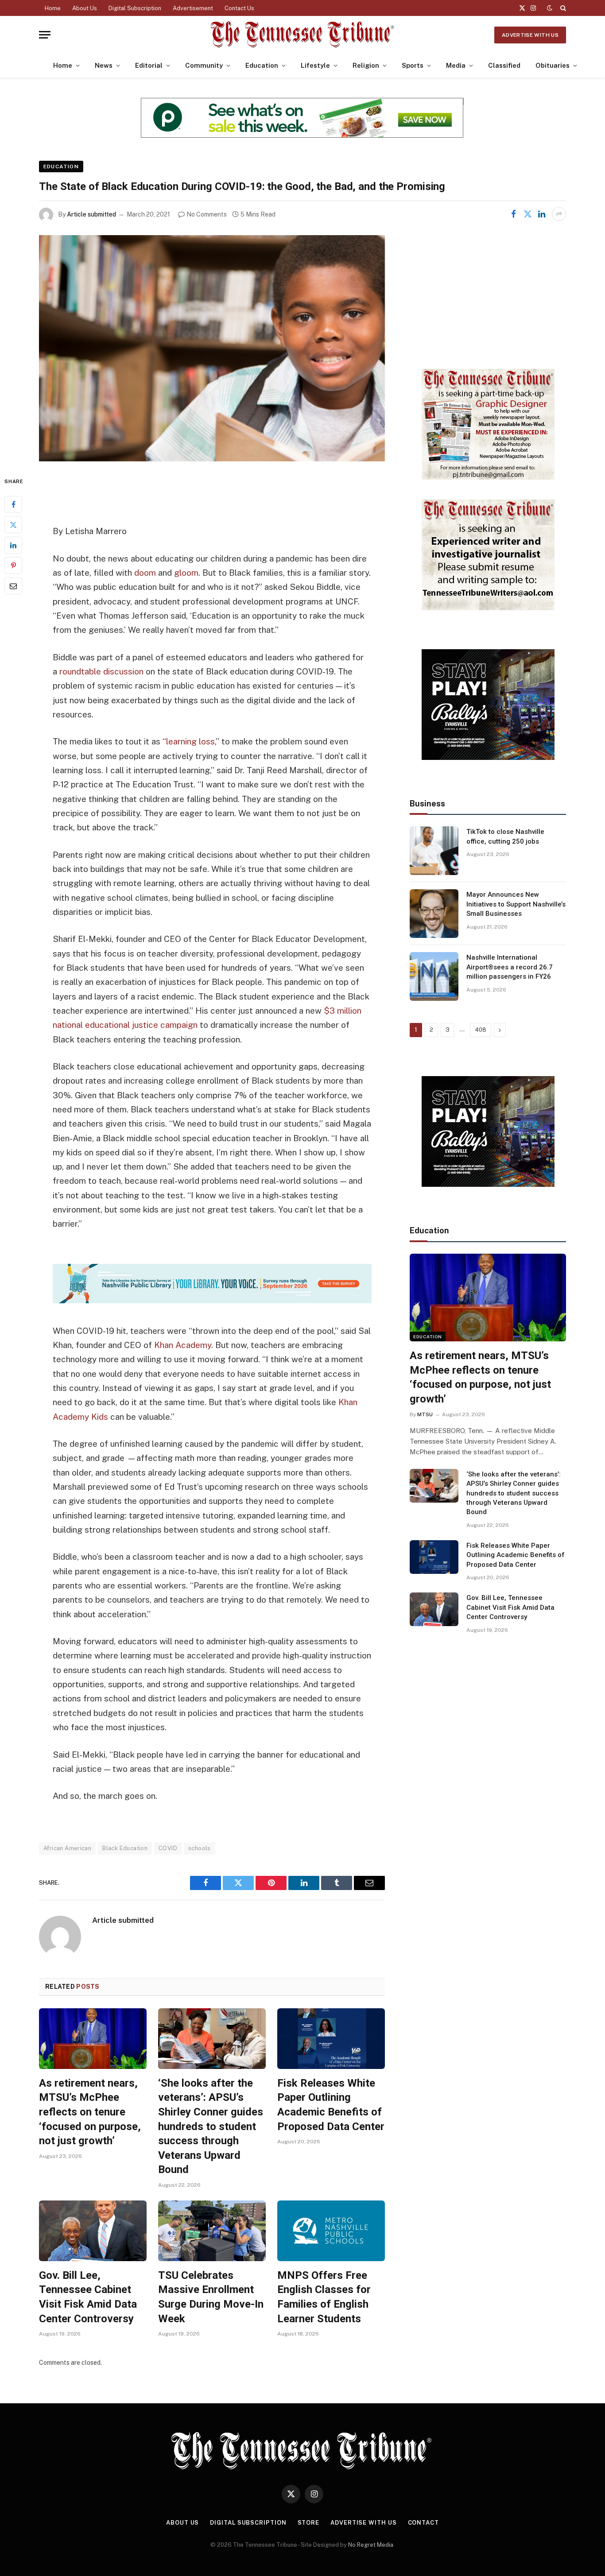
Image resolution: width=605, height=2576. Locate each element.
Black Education (125, 1848)
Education (262, 65)
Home (53, 8)
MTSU (425, 1414)
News (104, 65)
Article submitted (91, 214)
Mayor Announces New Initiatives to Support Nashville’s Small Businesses (516, 904)
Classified (504, 65)
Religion (366, 65)
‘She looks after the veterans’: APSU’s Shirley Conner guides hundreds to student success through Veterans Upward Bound (211, 2127)
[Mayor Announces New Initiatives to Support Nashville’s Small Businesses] (434, 914)
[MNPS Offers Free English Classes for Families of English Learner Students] (331, 2231)
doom (145, 573)
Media (456, 65)
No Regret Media (371, 2545)
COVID (168, 1848)
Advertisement (193, 8)
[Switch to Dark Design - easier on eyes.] (550, 8)
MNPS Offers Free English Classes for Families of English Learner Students (324, 2297)
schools (200, 1848)
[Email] (13, 586)
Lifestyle (315, 65)
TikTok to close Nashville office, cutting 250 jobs (505, 836)
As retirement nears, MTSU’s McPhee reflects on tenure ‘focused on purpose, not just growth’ (90, 2112)
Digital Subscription (135, 8)
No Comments (207, 214)
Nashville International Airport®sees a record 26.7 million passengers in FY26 (510, 967)
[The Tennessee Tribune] (302, 35)
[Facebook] (13, 504)
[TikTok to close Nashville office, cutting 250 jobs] (434, 851)
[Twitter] (13, 525)
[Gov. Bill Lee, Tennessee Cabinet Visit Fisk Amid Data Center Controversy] (93, 2231)
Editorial (149, 65)
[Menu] (45, 35)
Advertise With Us (530, 35)
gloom (186, 573)
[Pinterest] (13, 566)
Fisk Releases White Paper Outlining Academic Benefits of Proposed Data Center (331, 2105)
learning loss (190, 741)
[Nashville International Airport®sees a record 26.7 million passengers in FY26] (434, 976)
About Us (85, 8)
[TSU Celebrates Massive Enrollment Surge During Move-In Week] (212, 2231)
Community (204, 65)
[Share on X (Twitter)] (527, 214)
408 (481, 1030)
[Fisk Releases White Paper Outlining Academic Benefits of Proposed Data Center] (331, 2039)
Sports (413, 65)
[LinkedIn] (13, 545)
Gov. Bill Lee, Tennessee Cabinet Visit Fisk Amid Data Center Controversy (88, 2297)
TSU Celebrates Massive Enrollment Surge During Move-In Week (211, 2297)
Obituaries (553, 65)
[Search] (562, 8)
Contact (423, 2523)
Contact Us (239, 8)
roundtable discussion (101, 671)
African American (67, 1848)
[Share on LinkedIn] (542, 214)
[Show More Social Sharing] (559, 214)
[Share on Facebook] (513, 214)
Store (309, 2523)
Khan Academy (183, 1345)
